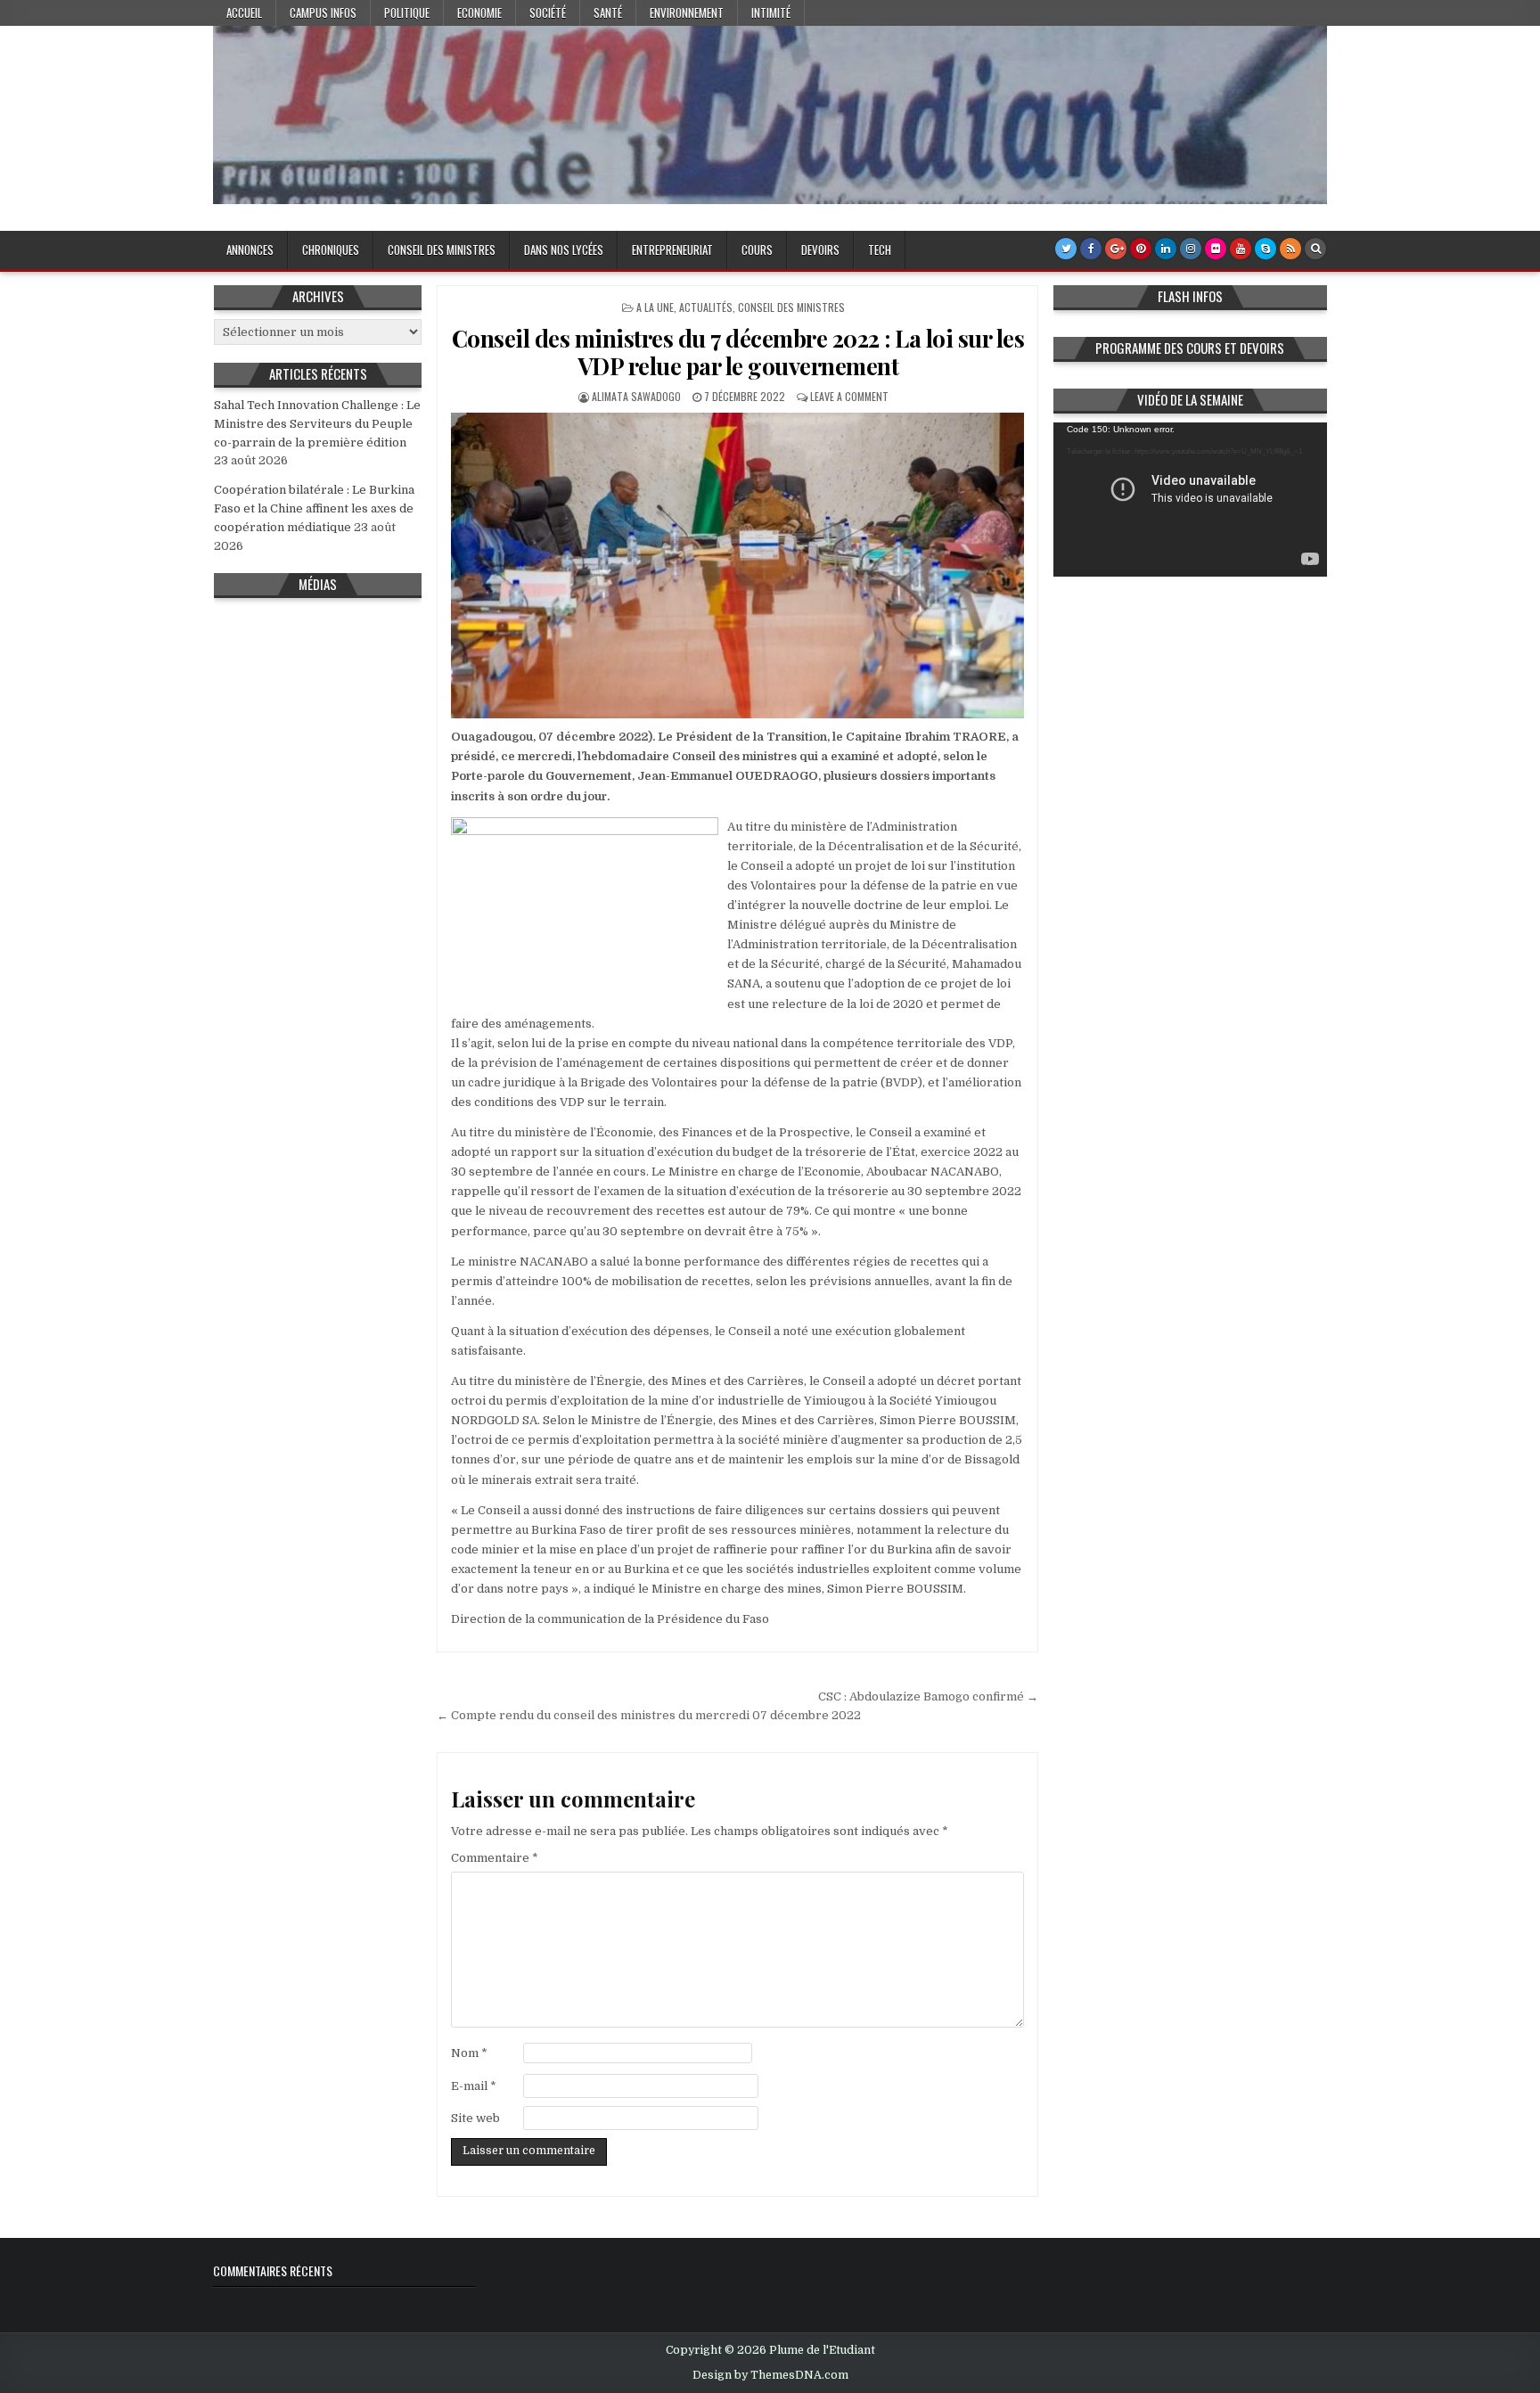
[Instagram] (1191, 249)
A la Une (655, 307)
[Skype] (1266, 249)
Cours (757, 250)
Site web (475, 2118)
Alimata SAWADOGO (636, 396)
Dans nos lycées (564, 250)
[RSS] (1290, 249)
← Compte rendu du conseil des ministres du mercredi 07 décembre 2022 (649, 1715)
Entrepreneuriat (672, 250)
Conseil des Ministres (442, 250)
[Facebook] (1091, 249)
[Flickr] (1216, 249)
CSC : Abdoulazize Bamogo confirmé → (928, 1696)
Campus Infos (323, 12)
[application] (1191, 500)
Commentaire (495, 1858)
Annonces (250, 250)
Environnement (687, 12)
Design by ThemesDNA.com (770, 2375)
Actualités (706, 307)
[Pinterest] (1141, 249)
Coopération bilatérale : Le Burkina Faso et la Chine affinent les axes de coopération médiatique (314, 508)
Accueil (244, 12)
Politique (407, 12)
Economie (479, 12)
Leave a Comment (849, 396)
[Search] (1315, 249)
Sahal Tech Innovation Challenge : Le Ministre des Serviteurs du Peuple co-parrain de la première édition (317, 424)
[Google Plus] (1116, 249)
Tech (880, 250)
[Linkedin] (1166, 249)
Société (548, 12)
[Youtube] (1241, 249)
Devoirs (820, 250)
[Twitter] (1066, 249)
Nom (469, 2053)
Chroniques (331, 250)
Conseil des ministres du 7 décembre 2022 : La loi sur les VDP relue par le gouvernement (738, 352)
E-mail (474, 2086)
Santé (608, 12)
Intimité (771, 12)
